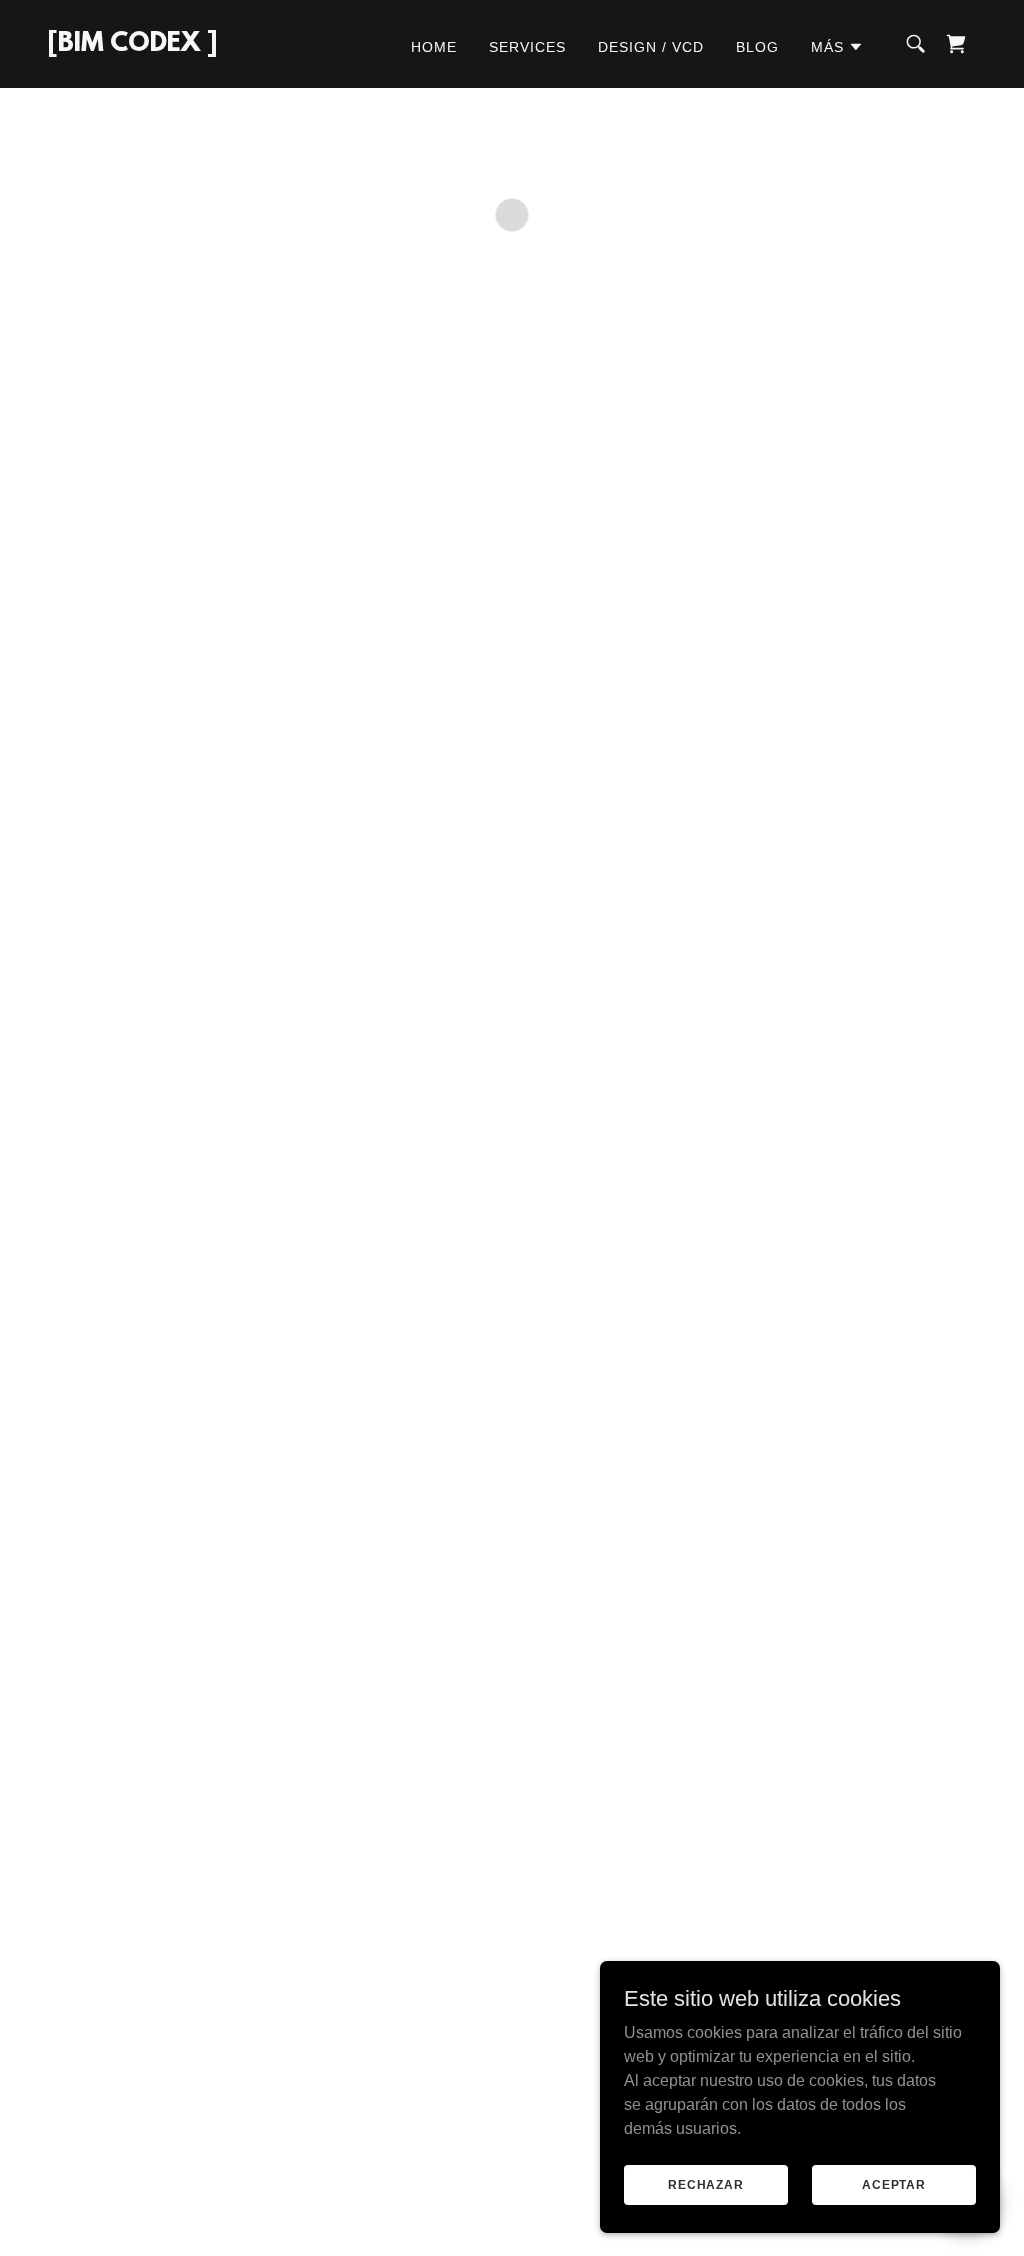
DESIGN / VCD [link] (651, 47)
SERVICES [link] (527, 47)
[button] (837, 47)
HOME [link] (434, 47)
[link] (132, 45)
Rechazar (706, 2184)
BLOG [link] (757, 47)
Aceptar (894, 2184)
